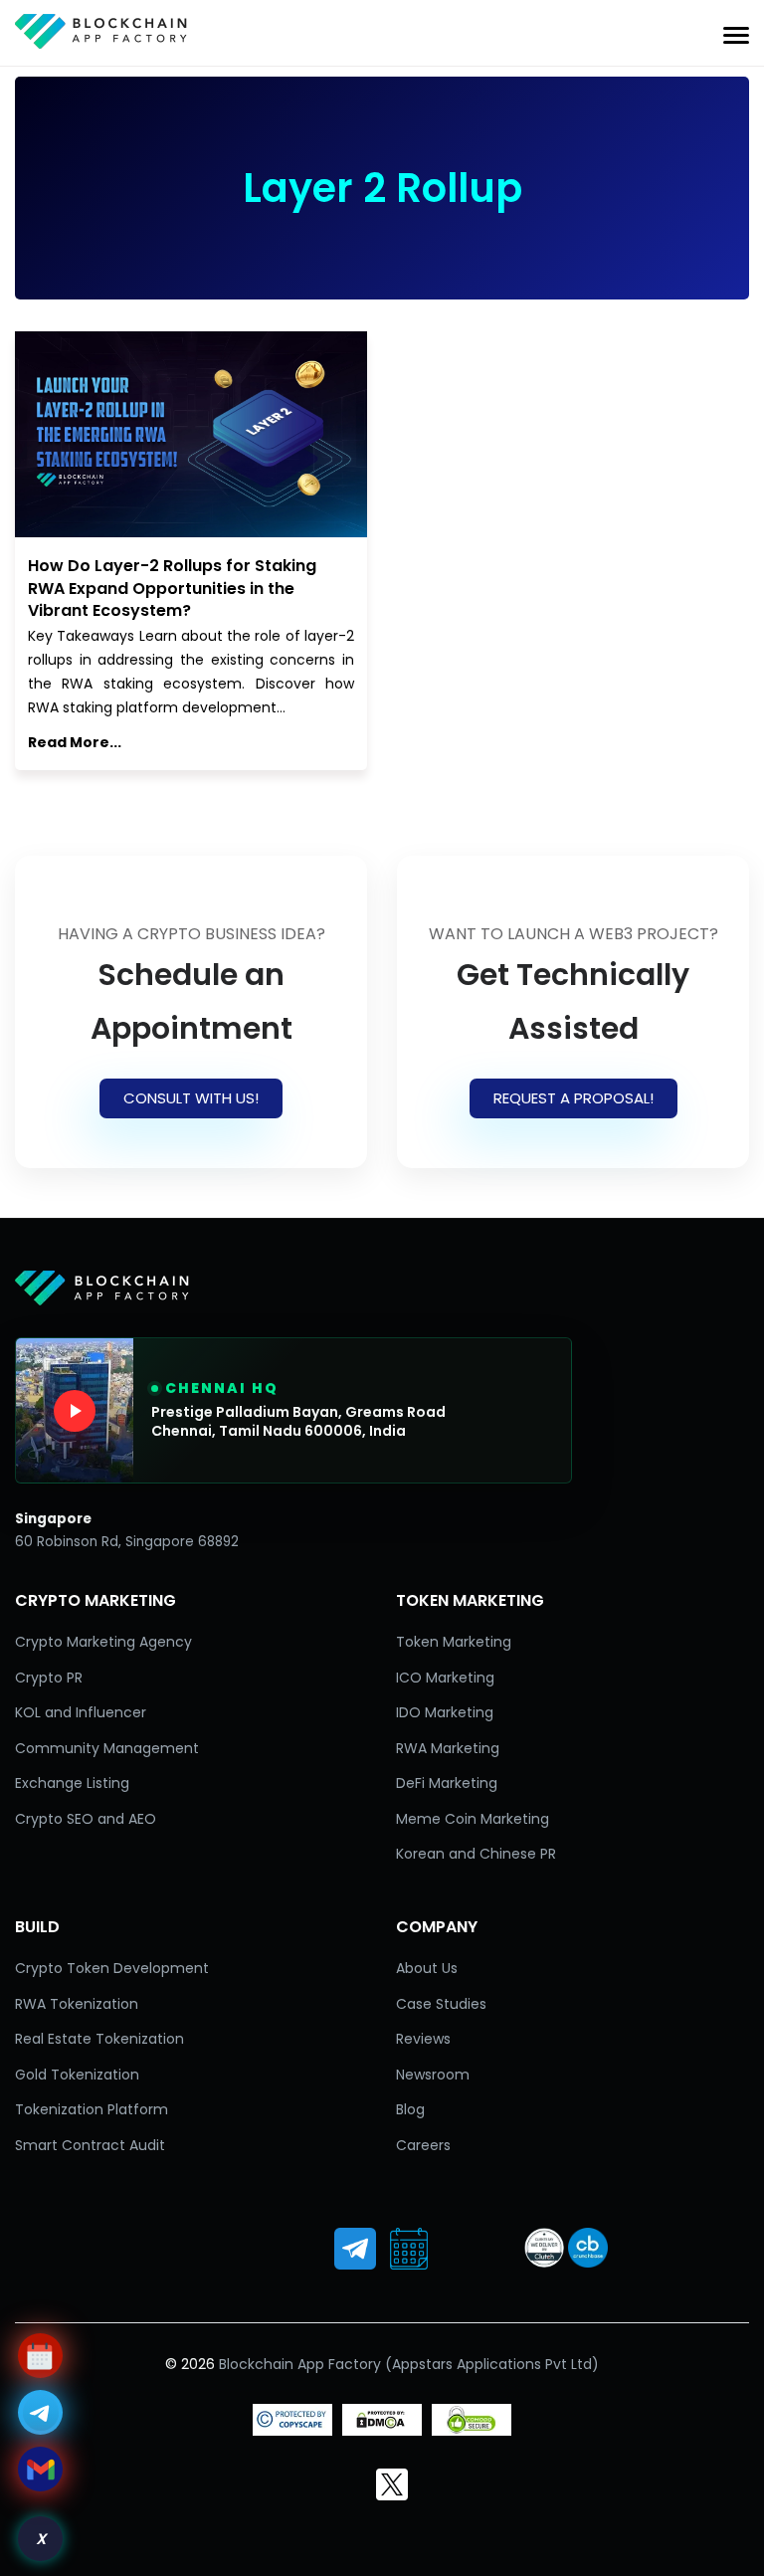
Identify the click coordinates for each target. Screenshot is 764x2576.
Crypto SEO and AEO (86, 1819)
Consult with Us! (191, 1098)
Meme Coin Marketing (473, 1819)
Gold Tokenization (77, 2075)
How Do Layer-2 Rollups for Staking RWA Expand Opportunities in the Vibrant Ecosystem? (172, 588)
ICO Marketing (445, 1678)
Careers (423, 2145)
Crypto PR (49, 1678)
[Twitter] (392, 2484)
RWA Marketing (448, 1748)
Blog (410, 2109)
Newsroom (433, 2075)
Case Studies (441, 2004)
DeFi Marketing (447, 1783)
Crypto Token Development (112, 1968)
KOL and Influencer (81, 1712)
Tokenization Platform (92, 2109)
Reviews (423, 2039)
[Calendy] (409, 2249)
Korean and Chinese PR (476, 1854)
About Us (427, 1968)
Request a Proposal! (573, 1098)
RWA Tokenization (77, 2004)
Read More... (75, 742)
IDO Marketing (445, 1712)
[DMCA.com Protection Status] (382, 2431)
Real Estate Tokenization (99, 2039)
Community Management (107, 1748)
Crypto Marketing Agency (103, 1642)
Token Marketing (454, 1642)
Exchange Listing (72, 1783)
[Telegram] (355, 2249)
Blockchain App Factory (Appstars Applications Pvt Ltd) (409, 2364)
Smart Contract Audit (90, 2145)
